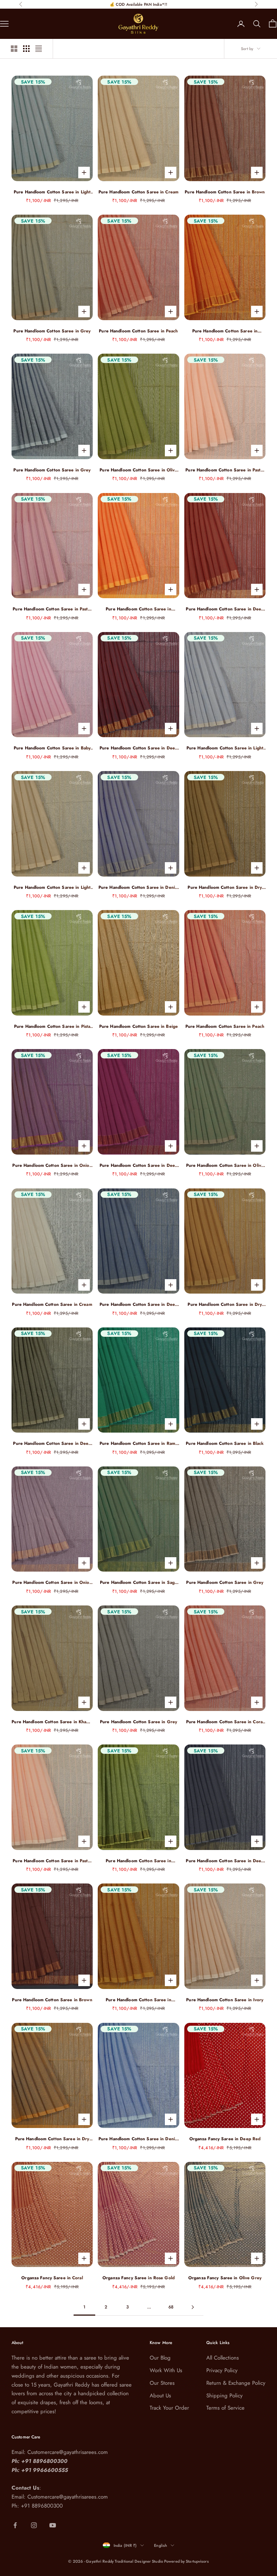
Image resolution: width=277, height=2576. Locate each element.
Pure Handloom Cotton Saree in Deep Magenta (138, 1166)
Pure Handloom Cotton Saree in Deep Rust (225, 609)
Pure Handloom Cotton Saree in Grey (52, 331)
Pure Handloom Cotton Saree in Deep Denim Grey (138, 1305)
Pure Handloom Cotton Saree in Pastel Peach (225, 470)
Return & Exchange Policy (236, 2383)
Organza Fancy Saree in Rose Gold (138, 2278)
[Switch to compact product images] (39, 49)
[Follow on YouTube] (53, 2525)
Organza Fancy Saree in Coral (52, 2278)
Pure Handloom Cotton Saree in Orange (225, 331)
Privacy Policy (222, 2370)
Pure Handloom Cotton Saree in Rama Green (138, 1444)
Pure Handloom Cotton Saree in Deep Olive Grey (52, 1444)
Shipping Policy (225, 2396)
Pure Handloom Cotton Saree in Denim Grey (138, 888)
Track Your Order (169, 2408)
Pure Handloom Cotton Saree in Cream (138, 192)
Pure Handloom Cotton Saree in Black (225, 1443)
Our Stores (162, 2383)
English (161, 2545)
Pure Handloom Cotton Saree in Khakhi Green (52, 1722)
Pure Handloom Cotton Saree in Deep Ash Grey (225, 1861)
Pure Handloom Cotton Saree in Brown (225, 192)
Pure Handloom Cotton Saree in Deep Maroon (138, 748)
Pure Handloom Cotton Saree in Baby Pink (52, 748)
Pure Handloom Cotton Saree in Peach (138, 331)
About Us (160, 2396)
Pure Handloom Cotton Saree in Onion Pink (52, 1166)
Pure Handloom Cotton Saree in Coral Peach (225, 1722)
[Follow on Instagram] (34, 2525)
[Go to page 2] (193, 2307)
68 (171, 2307)
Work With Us (166, 2370)
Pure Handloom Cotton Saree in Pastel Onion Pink (52, 609)
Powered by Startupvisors (186, 2561)
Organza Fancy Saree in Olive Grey (225, 2278)
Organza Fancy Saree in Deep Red (225, 2139)
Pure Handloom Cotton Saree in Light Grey (52, 192)
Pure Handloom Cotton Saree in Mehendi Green (138, 1861)
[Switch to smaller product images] (26, 49)
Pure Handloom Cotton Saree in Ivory (225, 2000)
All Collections (223, 2358)
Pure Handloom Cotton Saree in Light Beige (52, 888)
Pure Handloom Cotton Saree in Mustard (138, 2000)
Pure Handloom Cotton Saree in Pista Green (52, 1027)
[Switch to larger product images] (14, 49)
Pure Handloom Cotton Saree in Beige (138, 1026)
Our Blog (160, 2358)
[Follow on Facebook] (15, 2525)
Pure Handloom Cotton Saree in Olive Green (138, 470)
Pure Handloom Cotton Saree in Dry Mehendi (225, 888)
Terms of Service (225, 2408)
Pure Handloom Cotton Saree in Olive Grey (225, 1166)
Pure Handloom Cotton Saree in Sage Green (138, 1583)
